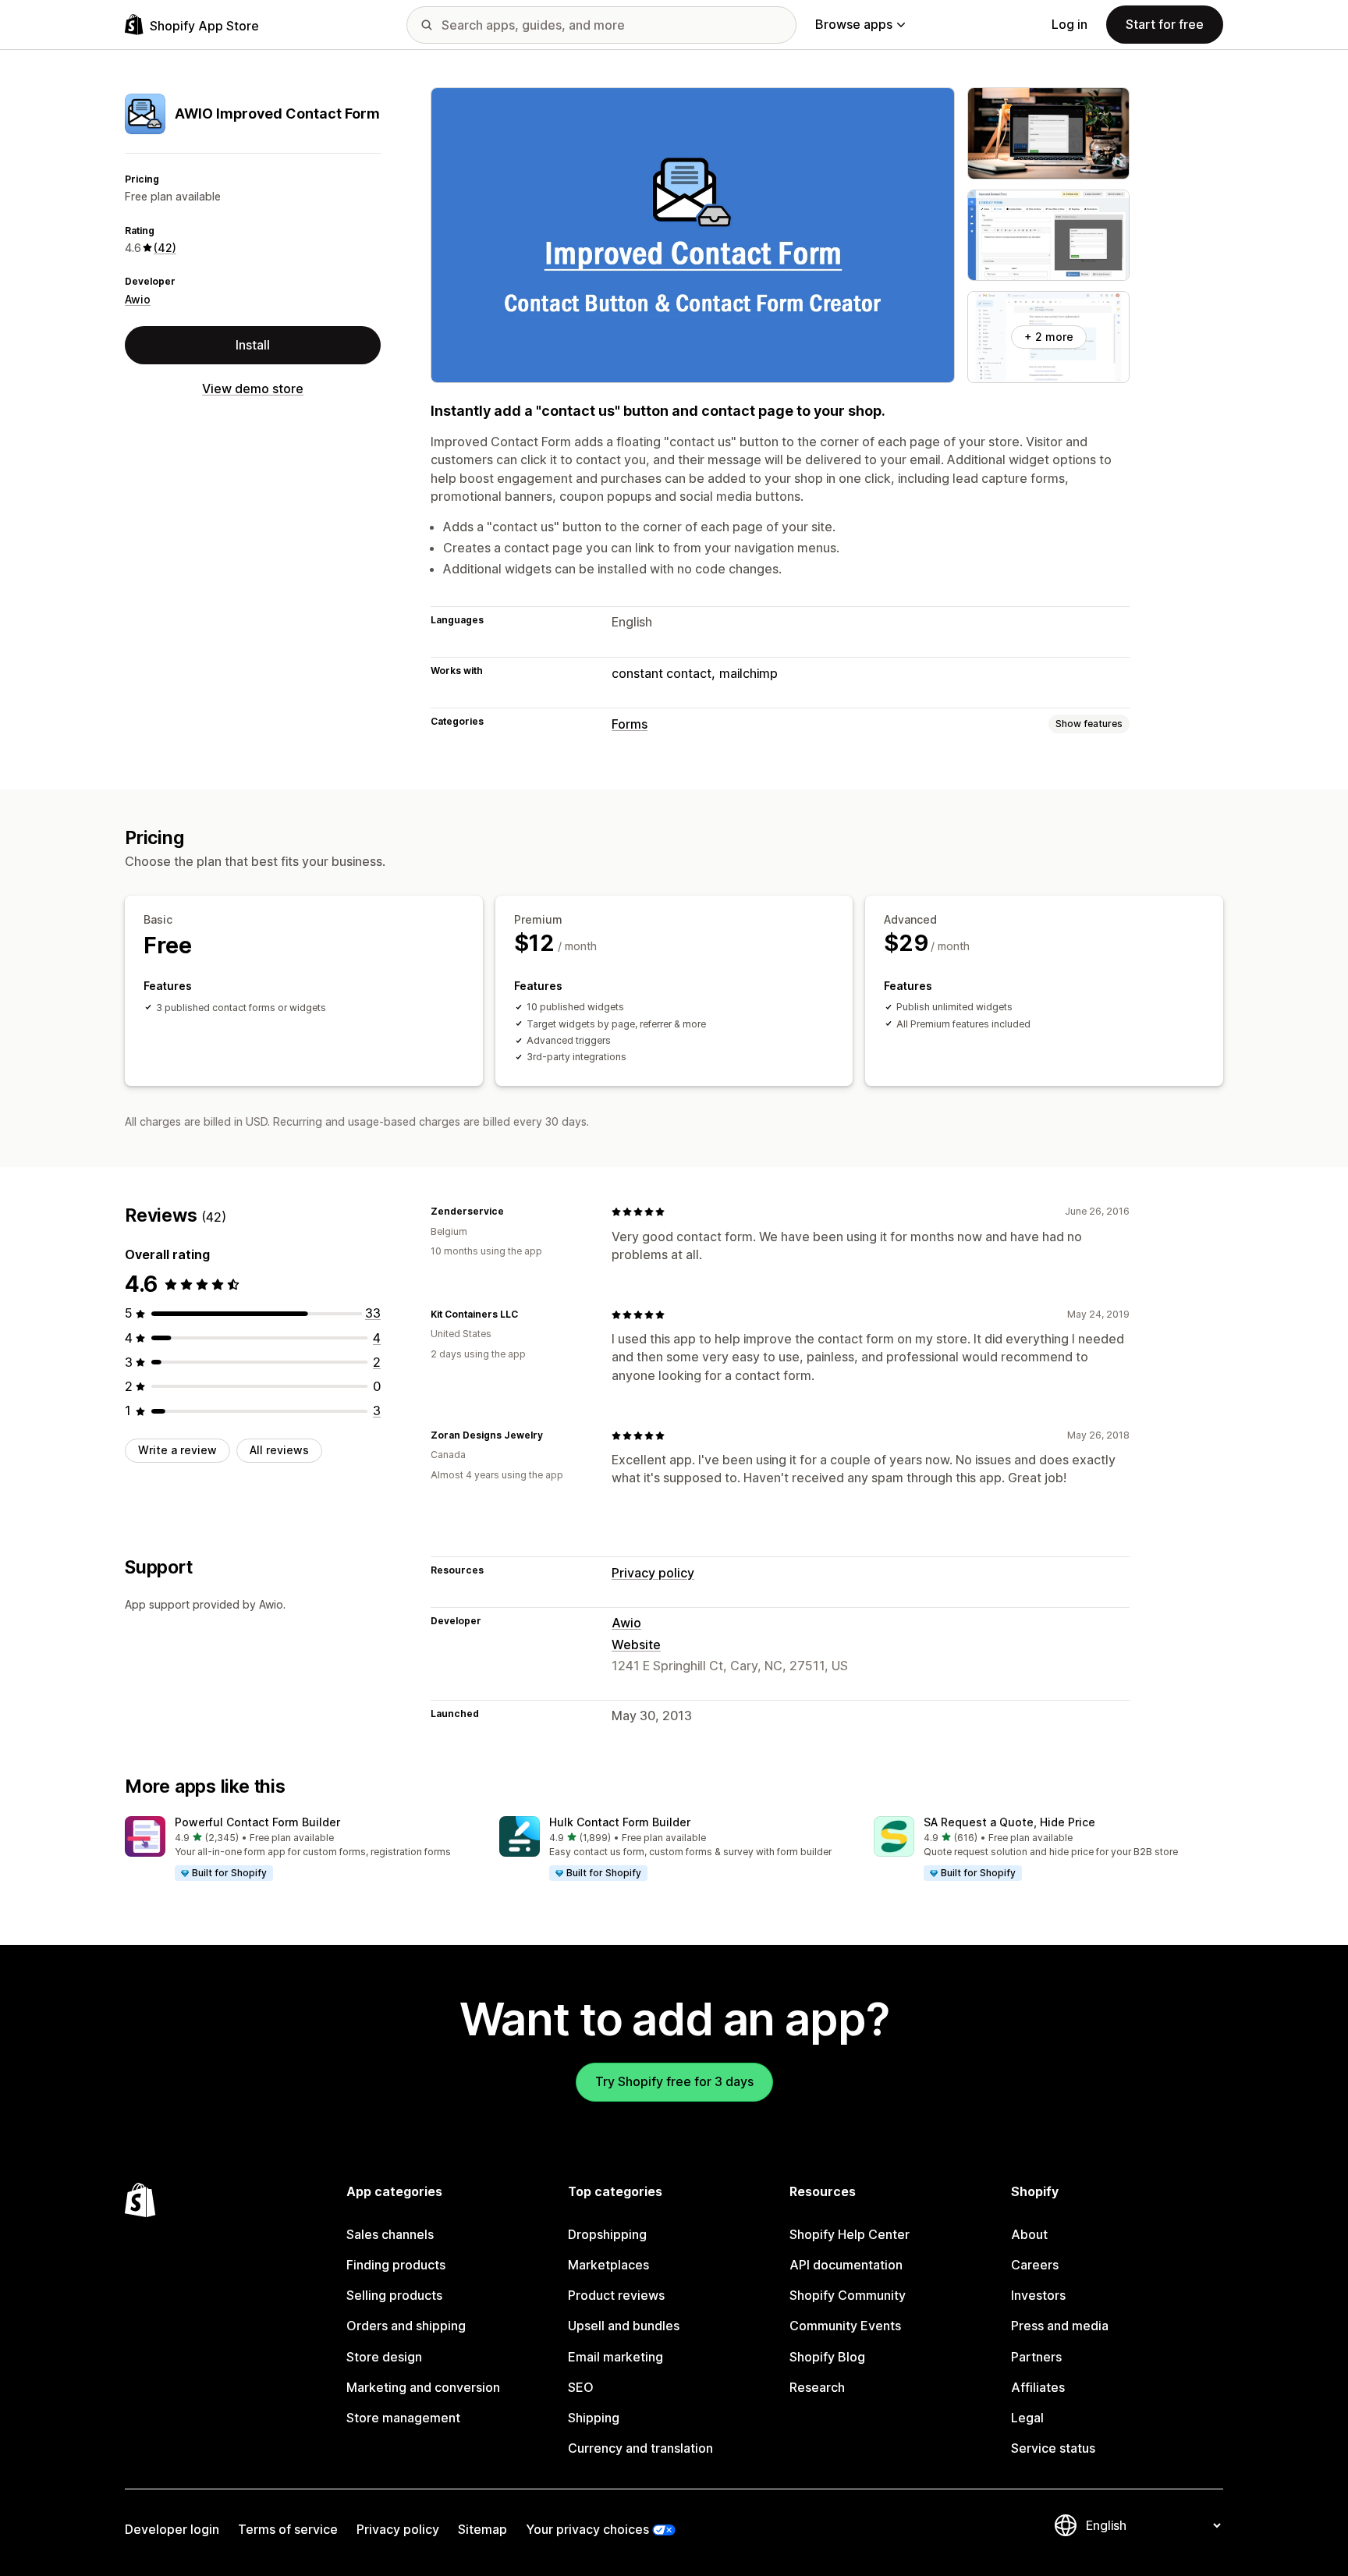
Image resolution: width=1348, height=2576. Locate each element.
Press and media (1060, 2326)
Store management (403, 2418)
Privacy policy (653, 1573)
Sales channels (390, 2234)
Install (253, 345)
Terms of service (288, 2529)
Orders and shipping (406, 2326)
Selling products (394, 2295)
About (1029, 2234)
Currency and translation (640, 2448)
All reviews (279, 1450)
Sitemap (482, 2529)
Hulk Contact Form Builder (620, 1822)
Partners (1036, 2357)
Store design (384, 2357)
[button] (300, 1849)
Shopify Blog (827, 2357)
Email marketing (615, 2357)
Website (636, 1645)
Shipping (594, 2418)
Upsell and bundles (624, 2326)
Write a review (177, 1450)
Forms (630, 724)
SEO (581, 2387)
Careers (1035, 2265)
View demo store (253, 389)
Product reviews (616, 2295)
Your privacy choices (587, 2529)
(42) (165, 248)
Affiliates (1038, 2387)
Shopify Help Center (850, 2234)
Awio (138, 299)
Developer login (172, 2529)
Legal (1027, 2418)
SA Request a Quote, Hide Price (1009, 1822)
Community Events (845, 2326)
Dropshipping (607, 2234)
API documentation (846, 2265)
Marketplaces (608, 2265)
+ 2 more (1049, 337)
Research (817, 2387)
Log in (1070, 24)
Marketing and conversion (423, 2387)
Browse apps (854, 24)
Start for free (1165, 24)
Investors (1038, 2295)
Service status (1053, 2448)
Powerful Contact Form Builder (257, 1822)
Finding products (396, 2265)
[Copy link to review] (513, 1212)
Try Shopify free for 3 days (674, 2081)
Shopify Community (848, 2295)
